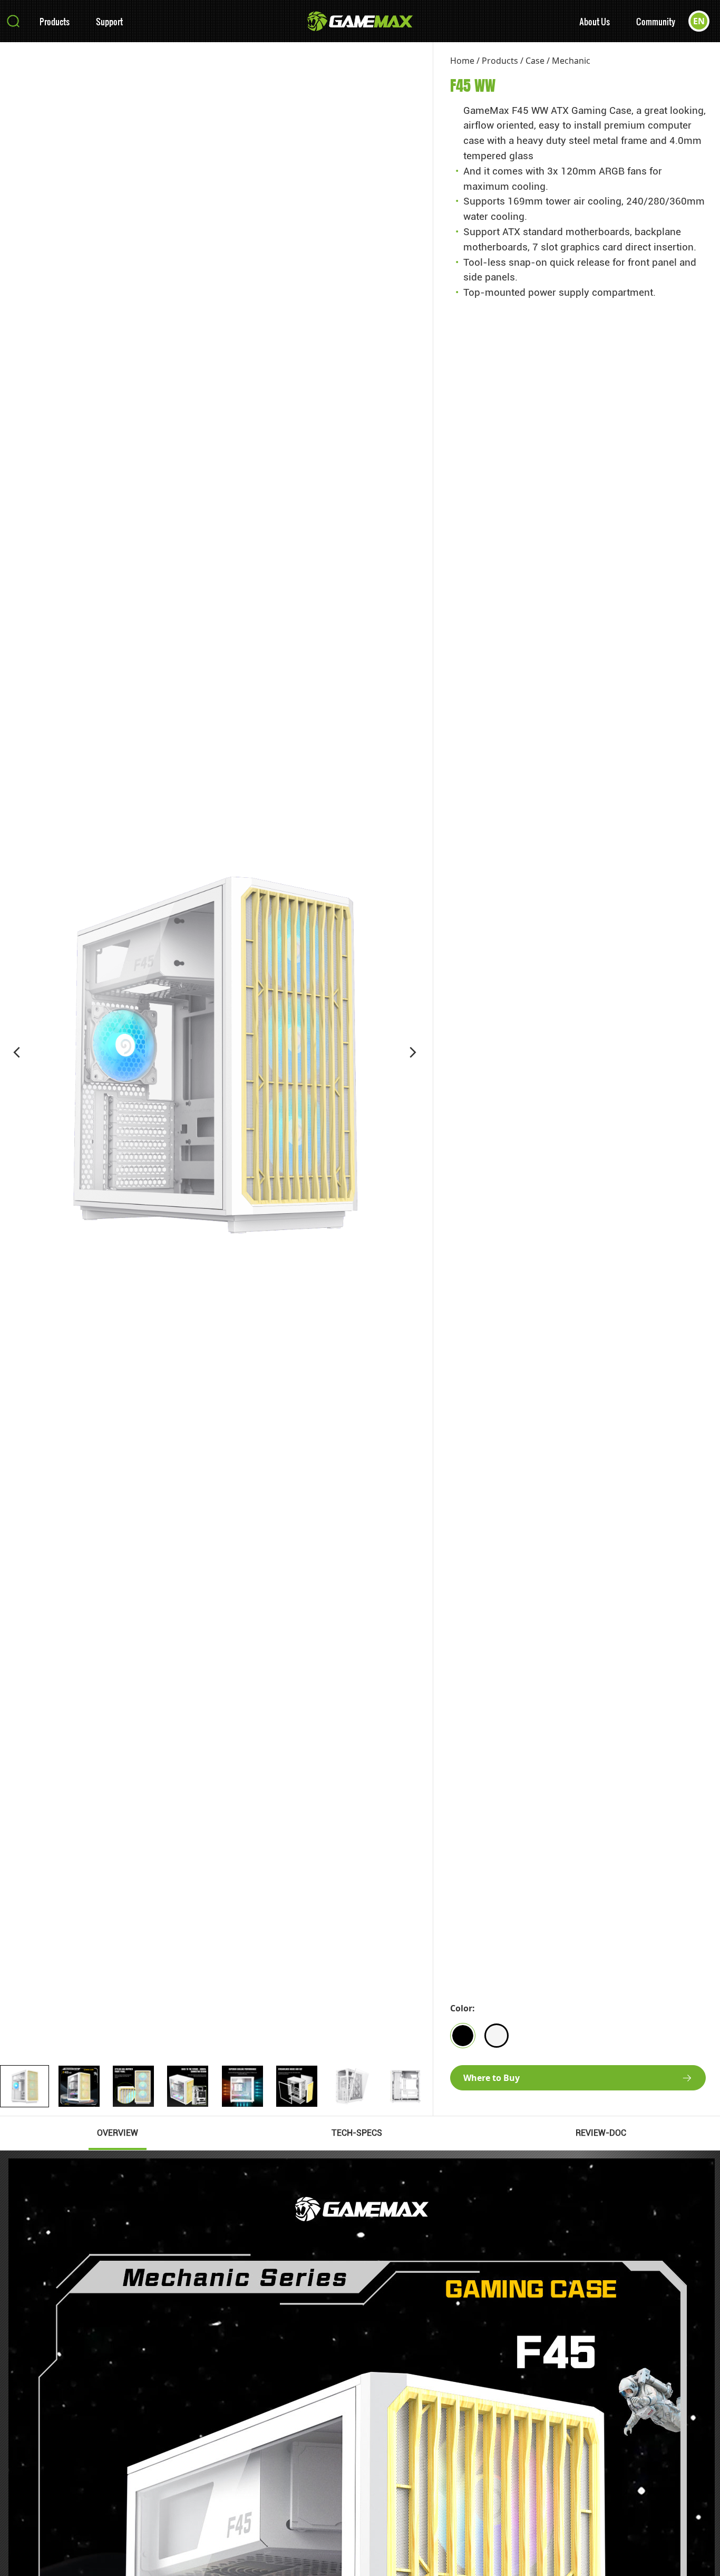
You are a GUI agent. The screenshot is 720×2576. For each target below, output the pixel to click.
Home (462, 61)
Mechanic (571, 61)
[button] (17, 1052)
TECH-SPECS (357, 2133)
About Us (595, 21)
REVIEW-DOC (601, 2133)
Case (535, 61)
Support (109, 21)
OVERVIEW (118, 2133)
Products (55, 21)
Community (656, 21)
